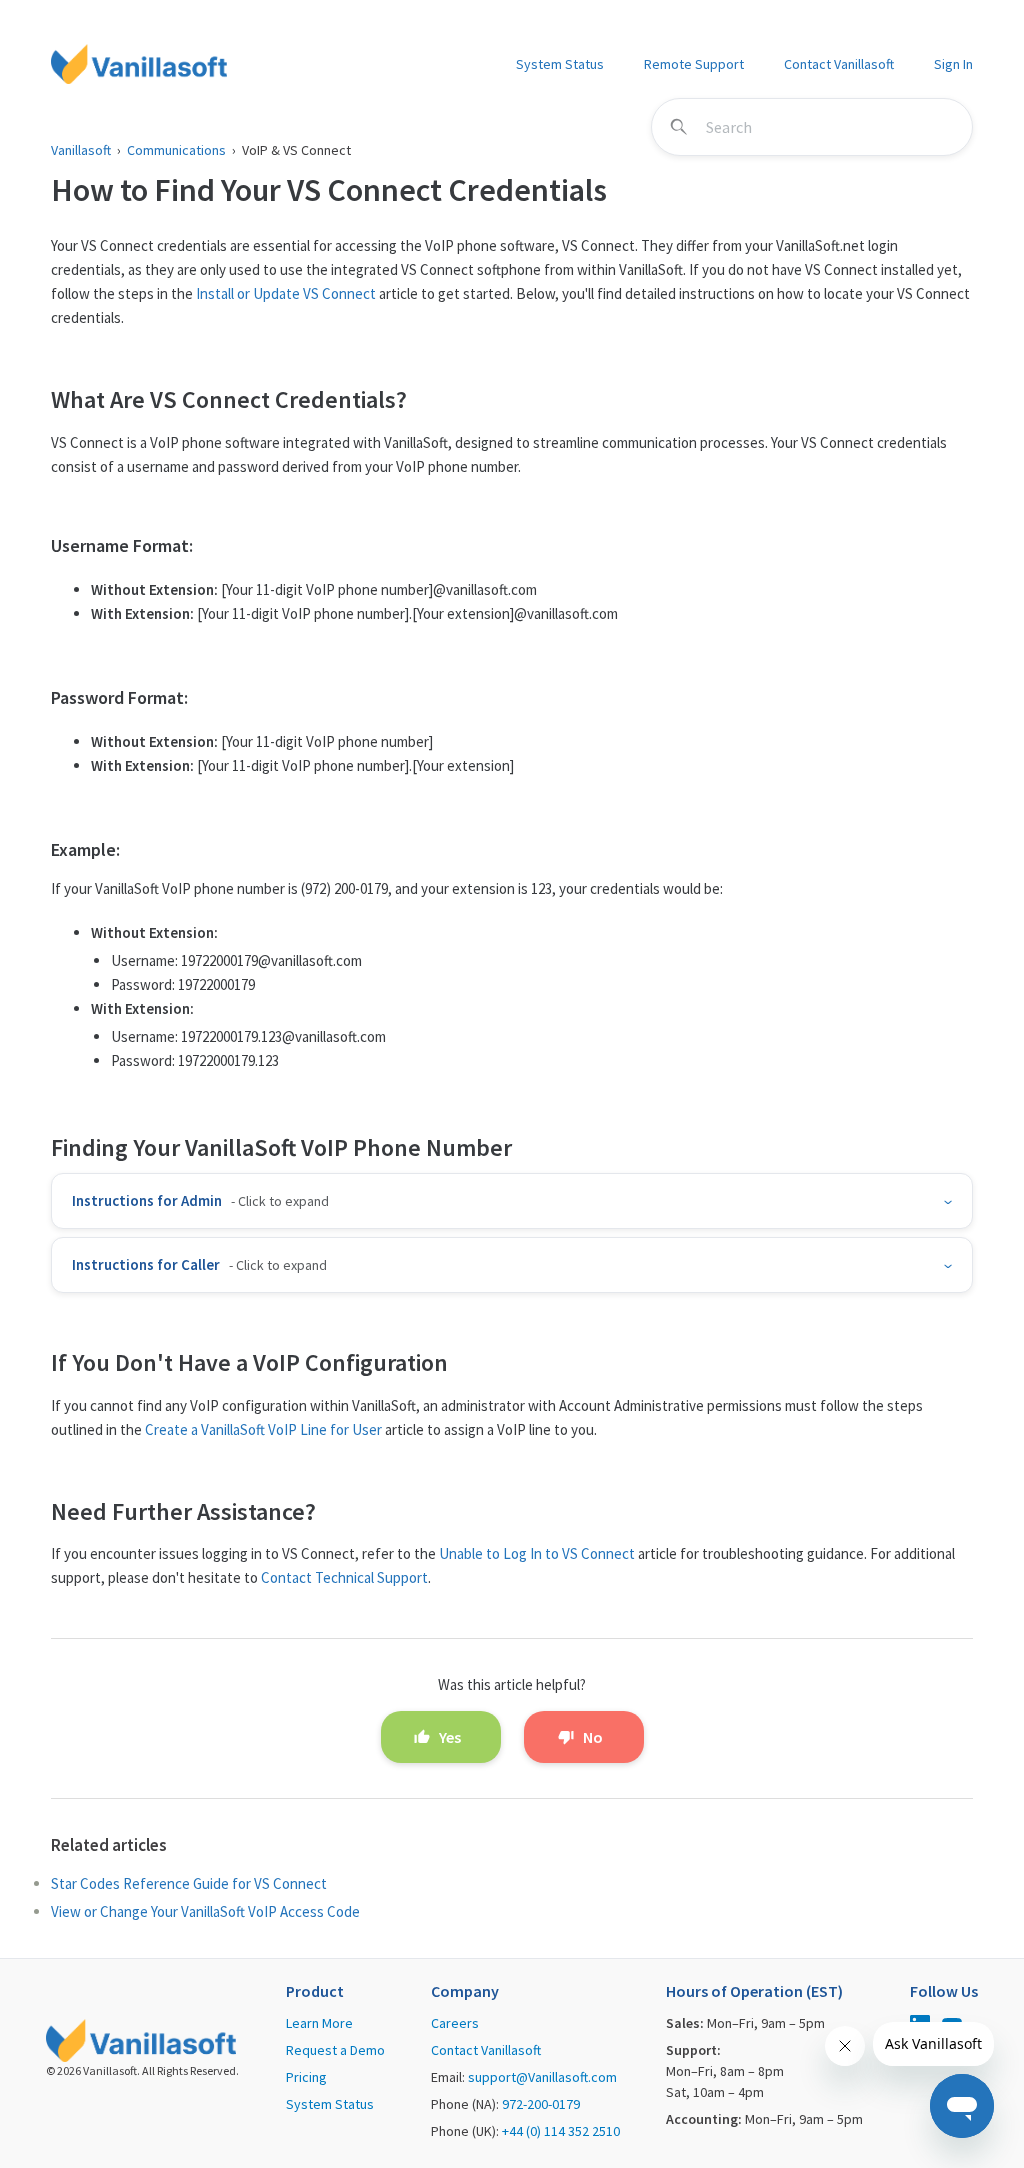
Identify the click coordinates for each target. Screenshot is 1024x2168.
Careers (455, 2023)
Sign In (953, 64)
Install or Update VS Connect (286, 293)
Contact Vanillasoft (839, 64)
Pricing (306, 2077)
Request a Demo (335, 2050)
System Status (560, 64)
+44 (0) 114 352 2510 (561, 2131)
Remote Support (694, 64)
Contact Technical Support (344, 1577)
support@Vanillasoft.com (542, 2077)
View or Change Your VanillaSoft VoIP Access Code (205, 1911)
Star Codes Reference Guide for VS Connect (189, 1883)
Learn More (319, 2023)
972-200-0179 (541, 2104)
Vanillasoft (81, 150)
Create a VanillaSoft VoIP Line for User (263, 1429)
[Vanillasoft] (139, 64)
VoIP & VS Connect (296, 150)
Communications (176, 150)
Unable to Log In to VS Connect (537, 1553)
